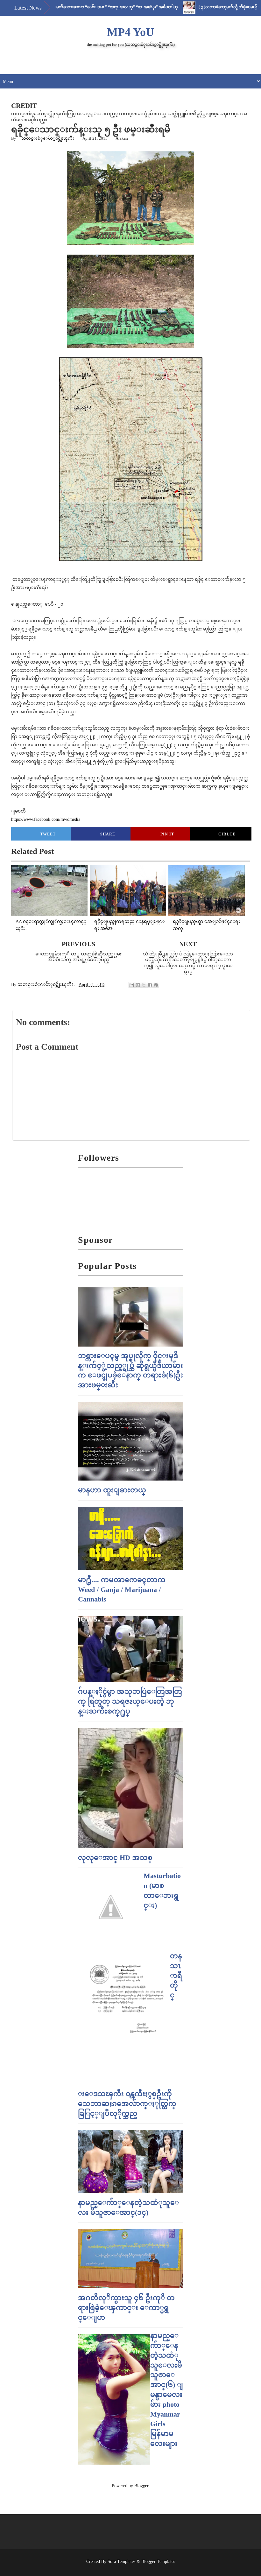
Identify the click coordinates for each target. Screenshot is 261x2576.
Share (108, 834)
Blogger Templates (158, 2562)
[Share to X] (144, 985)
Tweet (48, 834)
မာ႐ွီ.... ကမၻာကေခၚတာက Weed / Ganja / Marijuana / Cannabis (122, 1590)
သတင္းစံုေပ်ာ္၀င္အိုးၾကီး (48, 138)
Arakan (122, 138)
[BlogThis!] (138, 985)
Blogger (141, 2486)
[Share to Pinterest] (156, 985)
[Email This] (132, 985)
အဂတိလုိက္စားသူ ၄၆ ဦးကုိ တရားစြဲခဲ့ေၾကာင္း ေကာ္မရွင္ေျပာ (126, 2308)
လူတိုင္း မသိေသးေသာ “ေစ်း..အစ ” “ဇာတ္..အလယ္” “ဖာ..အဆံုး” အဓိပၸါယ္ (74, 7)
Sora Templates (121, 2562)
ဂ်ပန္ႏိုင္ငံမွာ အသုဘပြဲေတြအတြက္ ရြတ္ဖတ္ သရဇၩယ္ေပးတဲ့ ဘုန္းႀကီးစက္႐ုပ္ (130, 1701)
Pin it (167, 834)
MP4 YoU (130, 32)
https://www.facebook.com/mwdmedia (46, 819)
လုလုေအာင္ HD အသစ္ (115, 1858)
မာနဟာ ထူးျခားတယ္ (112, 1490)
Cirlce (227, 834)
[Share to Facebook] (150, 985)
